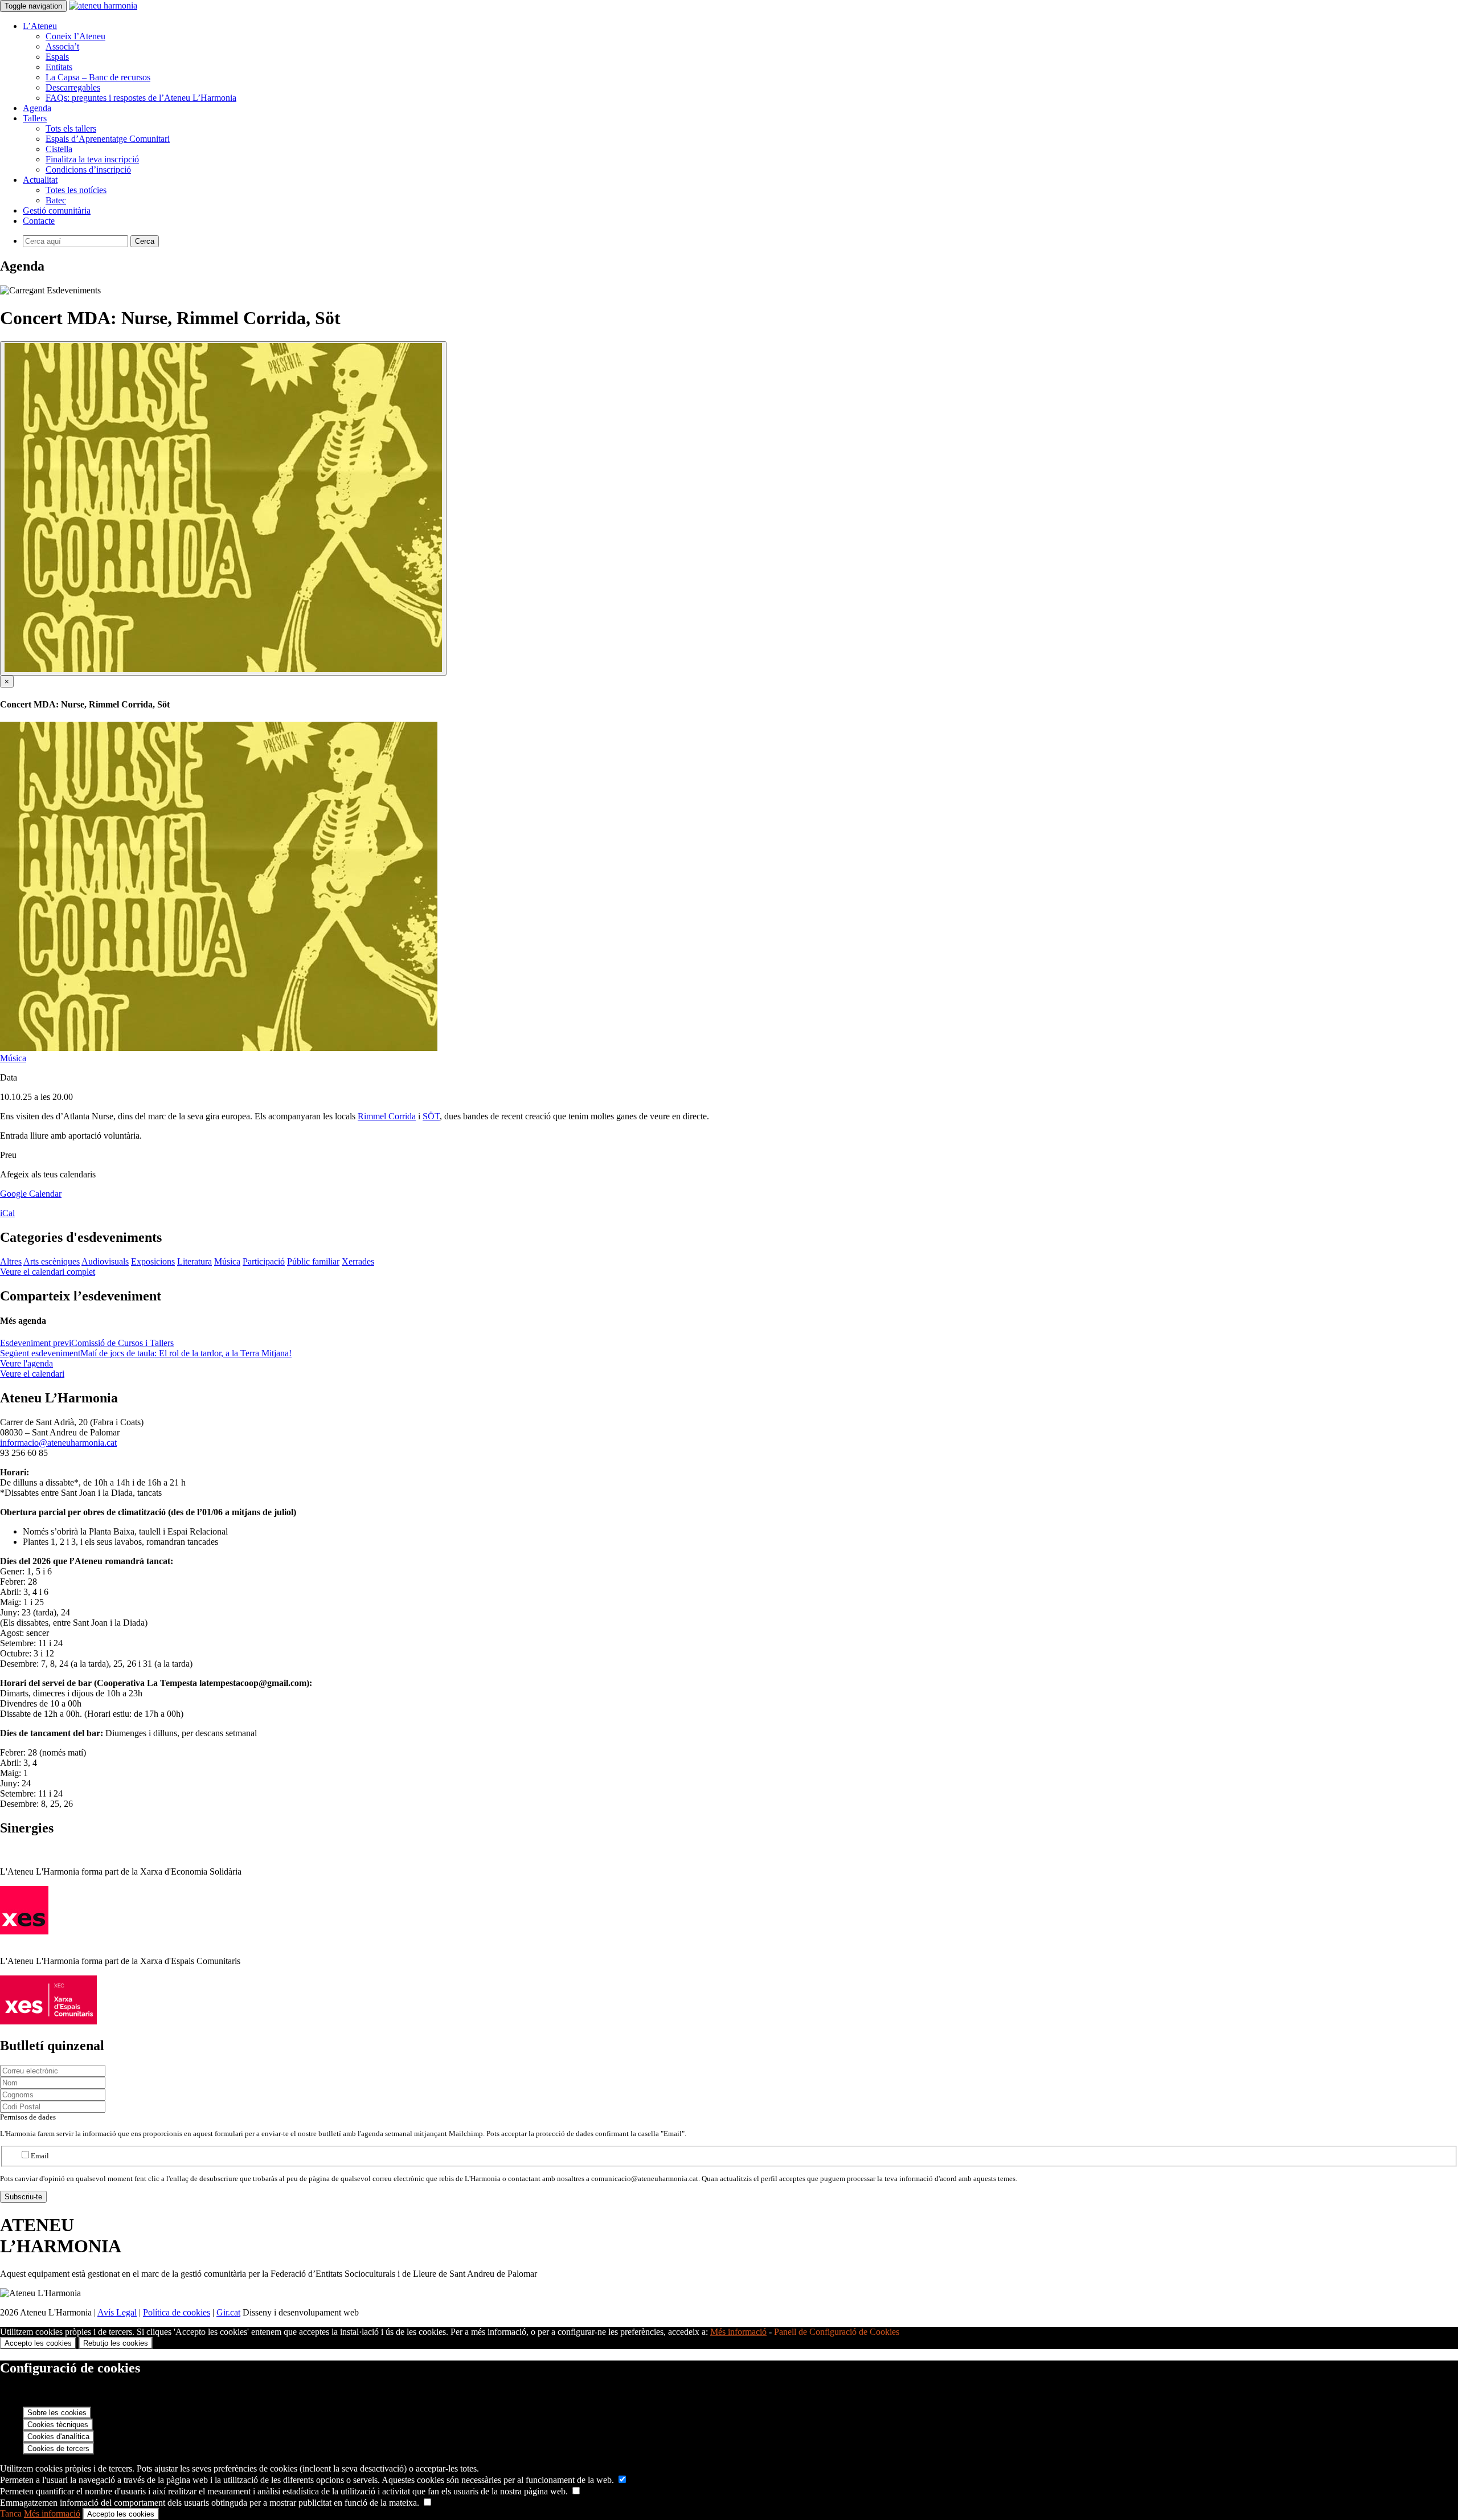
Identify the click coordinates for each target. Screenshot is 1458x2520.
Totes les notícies (76, 190)
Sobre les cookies (57, 2413)
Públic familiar (313, 1261)
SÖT (431, 1116)
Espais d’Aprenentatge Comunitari (108, 139)
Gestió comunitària (57, 210)
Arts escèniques (52, 1261)
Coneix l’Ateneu (75, 36)
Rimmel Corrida (387, 1116)
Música (13, 1058)
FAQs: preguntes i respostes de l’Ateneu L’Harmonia (141, 98)
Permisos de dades (28, 2117)
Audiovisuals (105, 1261)
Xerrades (358, 1261)
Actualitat (40, 180)
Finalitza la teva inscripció (92, 159)
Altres (11, 1261)
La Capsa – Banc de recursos (98, 77)
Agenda (37, 108)
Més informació (738, 2332)
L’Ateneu (40, 26)
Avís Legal (117, 2312)
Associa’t (62, 46)
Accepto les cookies (38, 2343)
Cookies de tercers (58, 2449)
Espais (57, 57)
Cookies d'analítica (58, 2437)
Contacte (39, 221)
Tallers (35, 118)
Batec (56, 200)
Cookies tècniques (58, 2425)
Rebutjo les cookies (116, 2343)
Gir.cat (228, 2312)
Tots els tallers (71, 128)
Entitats (59, 67)
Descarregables (73, 87)
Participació (264, 1261)
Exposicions (153, 1261)
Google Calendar (31, 1194)
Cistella (59, 149)
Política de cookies (177, 2312)
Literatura (194, 1261)
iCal (7, 1213)
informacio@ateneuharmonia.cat (58, 1443)
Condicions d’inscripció (88, 169)
